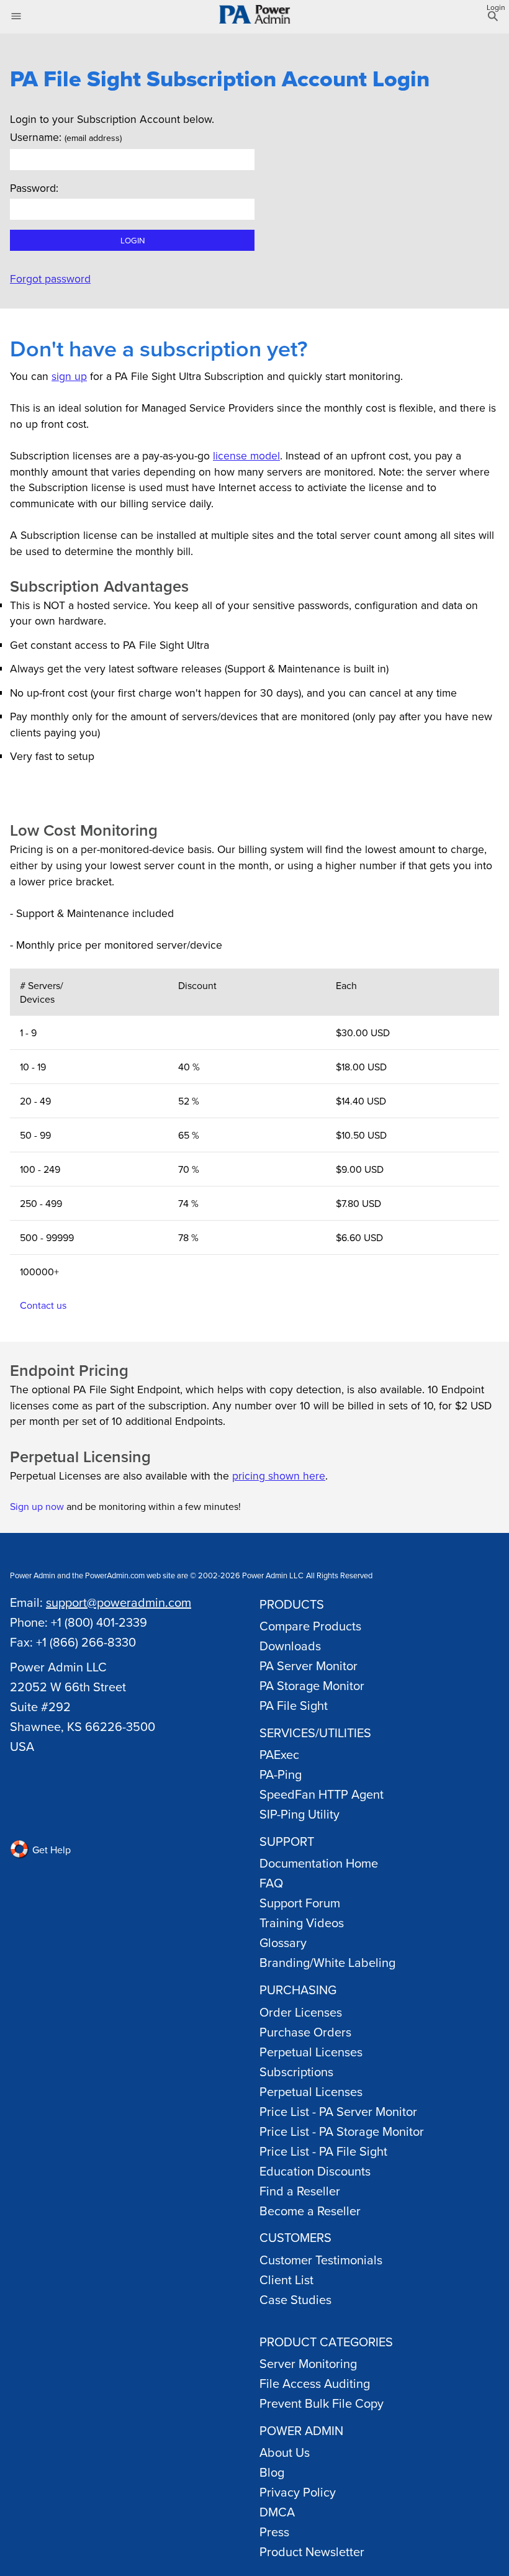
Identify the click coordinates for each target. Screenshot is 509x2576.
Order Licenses (301, 2012)
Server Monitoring (308, 2363)
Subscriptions (296, 2072)
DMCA (277, 2512)
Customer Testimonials (321, 2260)
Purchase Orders (305, 2032)
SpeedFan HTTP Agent (322, 1794)
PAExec (279, 1754)
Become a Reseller (310, 2211)
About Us (285, 2452)
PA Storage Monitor (312, 1685)
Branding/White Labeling (327, 1962)
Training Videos (302, 1923)
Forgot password (50, 278)
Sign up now (37, 1506)
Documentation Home (319, 1863)
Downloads (290, 1646)
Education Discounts (315, 2171)
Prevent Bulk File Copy (322, 2403)
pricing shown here (279, 1476)
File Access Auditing (315, 2383)
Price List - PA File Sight (323, 2151)
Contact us (43, 1305)
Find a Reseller (300, 2191)
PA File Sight (294, 1705)
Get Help (50, 1850)
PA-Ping (281, 1774)
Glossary (283, 1942)
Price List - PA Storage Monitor (342, 2131)
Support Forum (300, 1903)
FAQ (271, 1883)
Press (274, 2532)
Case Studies (295, 2299)
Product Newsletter (312, 2551)
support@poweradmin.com (119, 1602)
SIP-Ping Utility (300, 1814)
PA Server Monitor (309, 1665)
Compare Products (310, 1626)
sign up (69, 376)
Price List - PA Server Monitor (338, 2111)
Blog (272, 2472)
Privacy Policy (298, 2492)
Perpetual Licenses (311, 2052)
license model (246, 455)
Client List (286, 2280)
